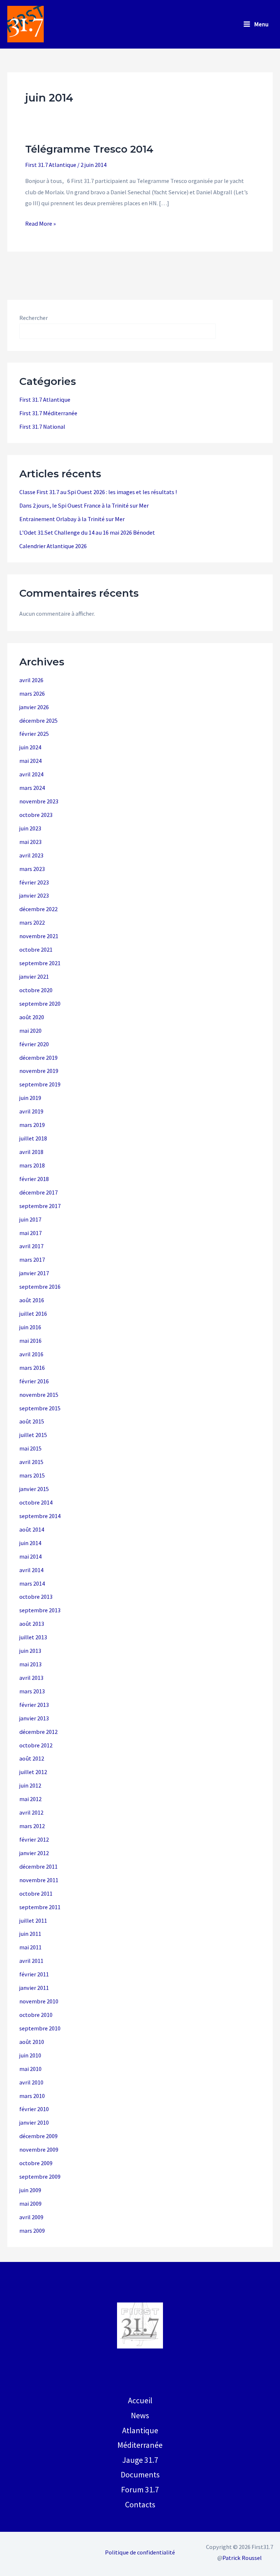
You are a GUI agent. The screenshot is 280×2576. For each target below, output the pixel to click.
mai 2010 (30, 2069)
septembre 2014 (40, 1516)
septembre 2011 (40, 1907)
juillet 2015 (33, 1435)
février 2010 (34, 2109)
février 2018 (34, 1179)
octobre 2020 (36, 990)
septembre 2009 (40, 2176)
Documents (140, 2474)
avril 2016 (31, 1354)
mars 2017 (32, 1260)
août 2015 (32, 1421)
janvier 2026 (34, 707)
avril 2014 (31, 1570)
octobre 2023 (36, 815)
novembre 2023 (39, 801)
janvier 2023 (34, 895)
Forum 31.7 (140, 2489)
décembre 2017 (38, 1192)
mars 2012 (32, 1826)
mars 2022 (32, 922)
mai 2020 (30, 1031)
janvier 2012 (34, 1853)
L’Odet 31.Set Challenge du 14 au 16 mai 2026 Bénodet (87, 532)
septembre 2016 (40, 1287)
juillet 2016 (33, 1314)
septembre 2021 (40, 963)
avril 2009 (31, 2217)
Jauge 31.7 (140, 2460)
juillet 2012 (33, 1772)
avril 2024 (31, 774)
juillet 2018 (33, 1138)
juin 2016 (30, 1327)
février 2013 (34, 1705)
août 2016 (32, 1300)
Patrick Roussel (242, 2558)
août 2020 (32, 1017)
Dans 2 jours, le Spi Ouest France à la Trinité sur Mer (84, 505)
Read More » (40, 224)
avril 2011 (31, 1961)
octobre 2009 (36, 2163)
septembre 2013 (40, 1610)
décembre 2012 (38, 1732)
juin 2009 (30, 2190)
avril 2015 (31, 1462)
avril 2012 (31, 1812)
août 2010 (32, 2042)
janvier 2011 (34, 1988)
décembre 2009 (38, 2136)
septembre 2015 (40, 1408)
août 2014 (32, 1529)
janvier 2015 (34, 1489)
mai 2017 (30, 1233)
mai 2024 (30, 761)
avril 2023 (31, 855)
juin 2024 (30, 747)
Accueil (140, 2400)
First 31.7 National (42, 427)
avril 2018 (31, 1152)
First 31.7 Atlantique (51, 165)
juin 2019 (30, 1098)
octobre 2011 (36, 1893)
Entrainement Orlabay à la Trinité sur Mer (72, 519)
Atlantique (140, 2430)
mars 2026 (32, 693)
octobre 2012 (36, 1745)
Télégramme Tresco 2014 (89, 149)
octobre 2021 (36, 949)
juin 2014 (30, 1543)
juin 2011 (30, 1934)
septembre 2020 (40, 1004)
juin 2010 (30, 2055)
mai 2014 (30, 1556)
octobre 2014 (36, 1502)
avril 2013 (31, 1678)
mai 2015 (30, 1448)
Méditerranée (140, 2445)
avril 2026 (31, 680)
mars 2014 (32, 1583)
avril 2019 (31, 1111)
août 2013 (32, 1624)
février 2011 (34, 1974)
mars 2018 (32, 1165)
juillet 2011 (33, 1920)
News (140, 2415)
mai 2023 (30, 842)
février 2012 (34, 1839)
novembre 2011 (39, 1880)
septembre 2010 (40, 2028)
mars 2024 (32, 788)
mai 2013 (30, 1664)
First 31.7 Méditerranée (48, 413)
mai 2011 (30, 1947)
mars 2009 (32, 2231)
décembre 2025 (38, 721)
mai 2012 (30, 1799)
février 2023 (34, 882)
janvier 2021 (34, 976)
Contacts (140, 2504)
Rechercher (34, 318)
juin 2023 (30, 828)
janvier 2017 (34, 1273)
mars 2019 (32, 1125)
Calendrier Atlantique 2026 (53, 546)
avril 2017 (31, 1246)
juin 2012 (30, 1785)
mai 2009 (30, 2204)
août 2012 (32, 1758)
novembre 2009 (39, 2149)
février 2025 (34, 734)
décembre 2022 (38, 909)
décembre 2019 (38, 1058)
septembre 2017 (40, 1206)
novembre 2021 (39, 936)
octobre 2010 (36, 2015)
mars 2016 (32, 1368)
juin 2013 (30, 1651)
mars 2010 (32, 2096)
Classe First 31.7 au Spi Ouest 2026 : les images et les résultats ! (98, 492)
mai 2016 (30, 1341)
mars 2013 (32, 1691)
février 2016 (34, 1381)
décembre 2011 (38, 1866)
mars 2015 (32, 1475)
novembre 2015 (39, 1395)
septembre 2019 (40, 1084)
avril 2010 (31, 2082)
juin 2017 (30, 1219)
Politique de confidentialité (140, 2552)
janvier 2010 (34, 2122)
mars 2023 (32, 869)
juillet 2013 (33, 1637)
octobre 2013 (36, 1597)
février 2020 (34, 1044)
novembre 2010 (39, 2001)
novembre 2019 (39, 1071)
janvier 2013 (34, 1718)
